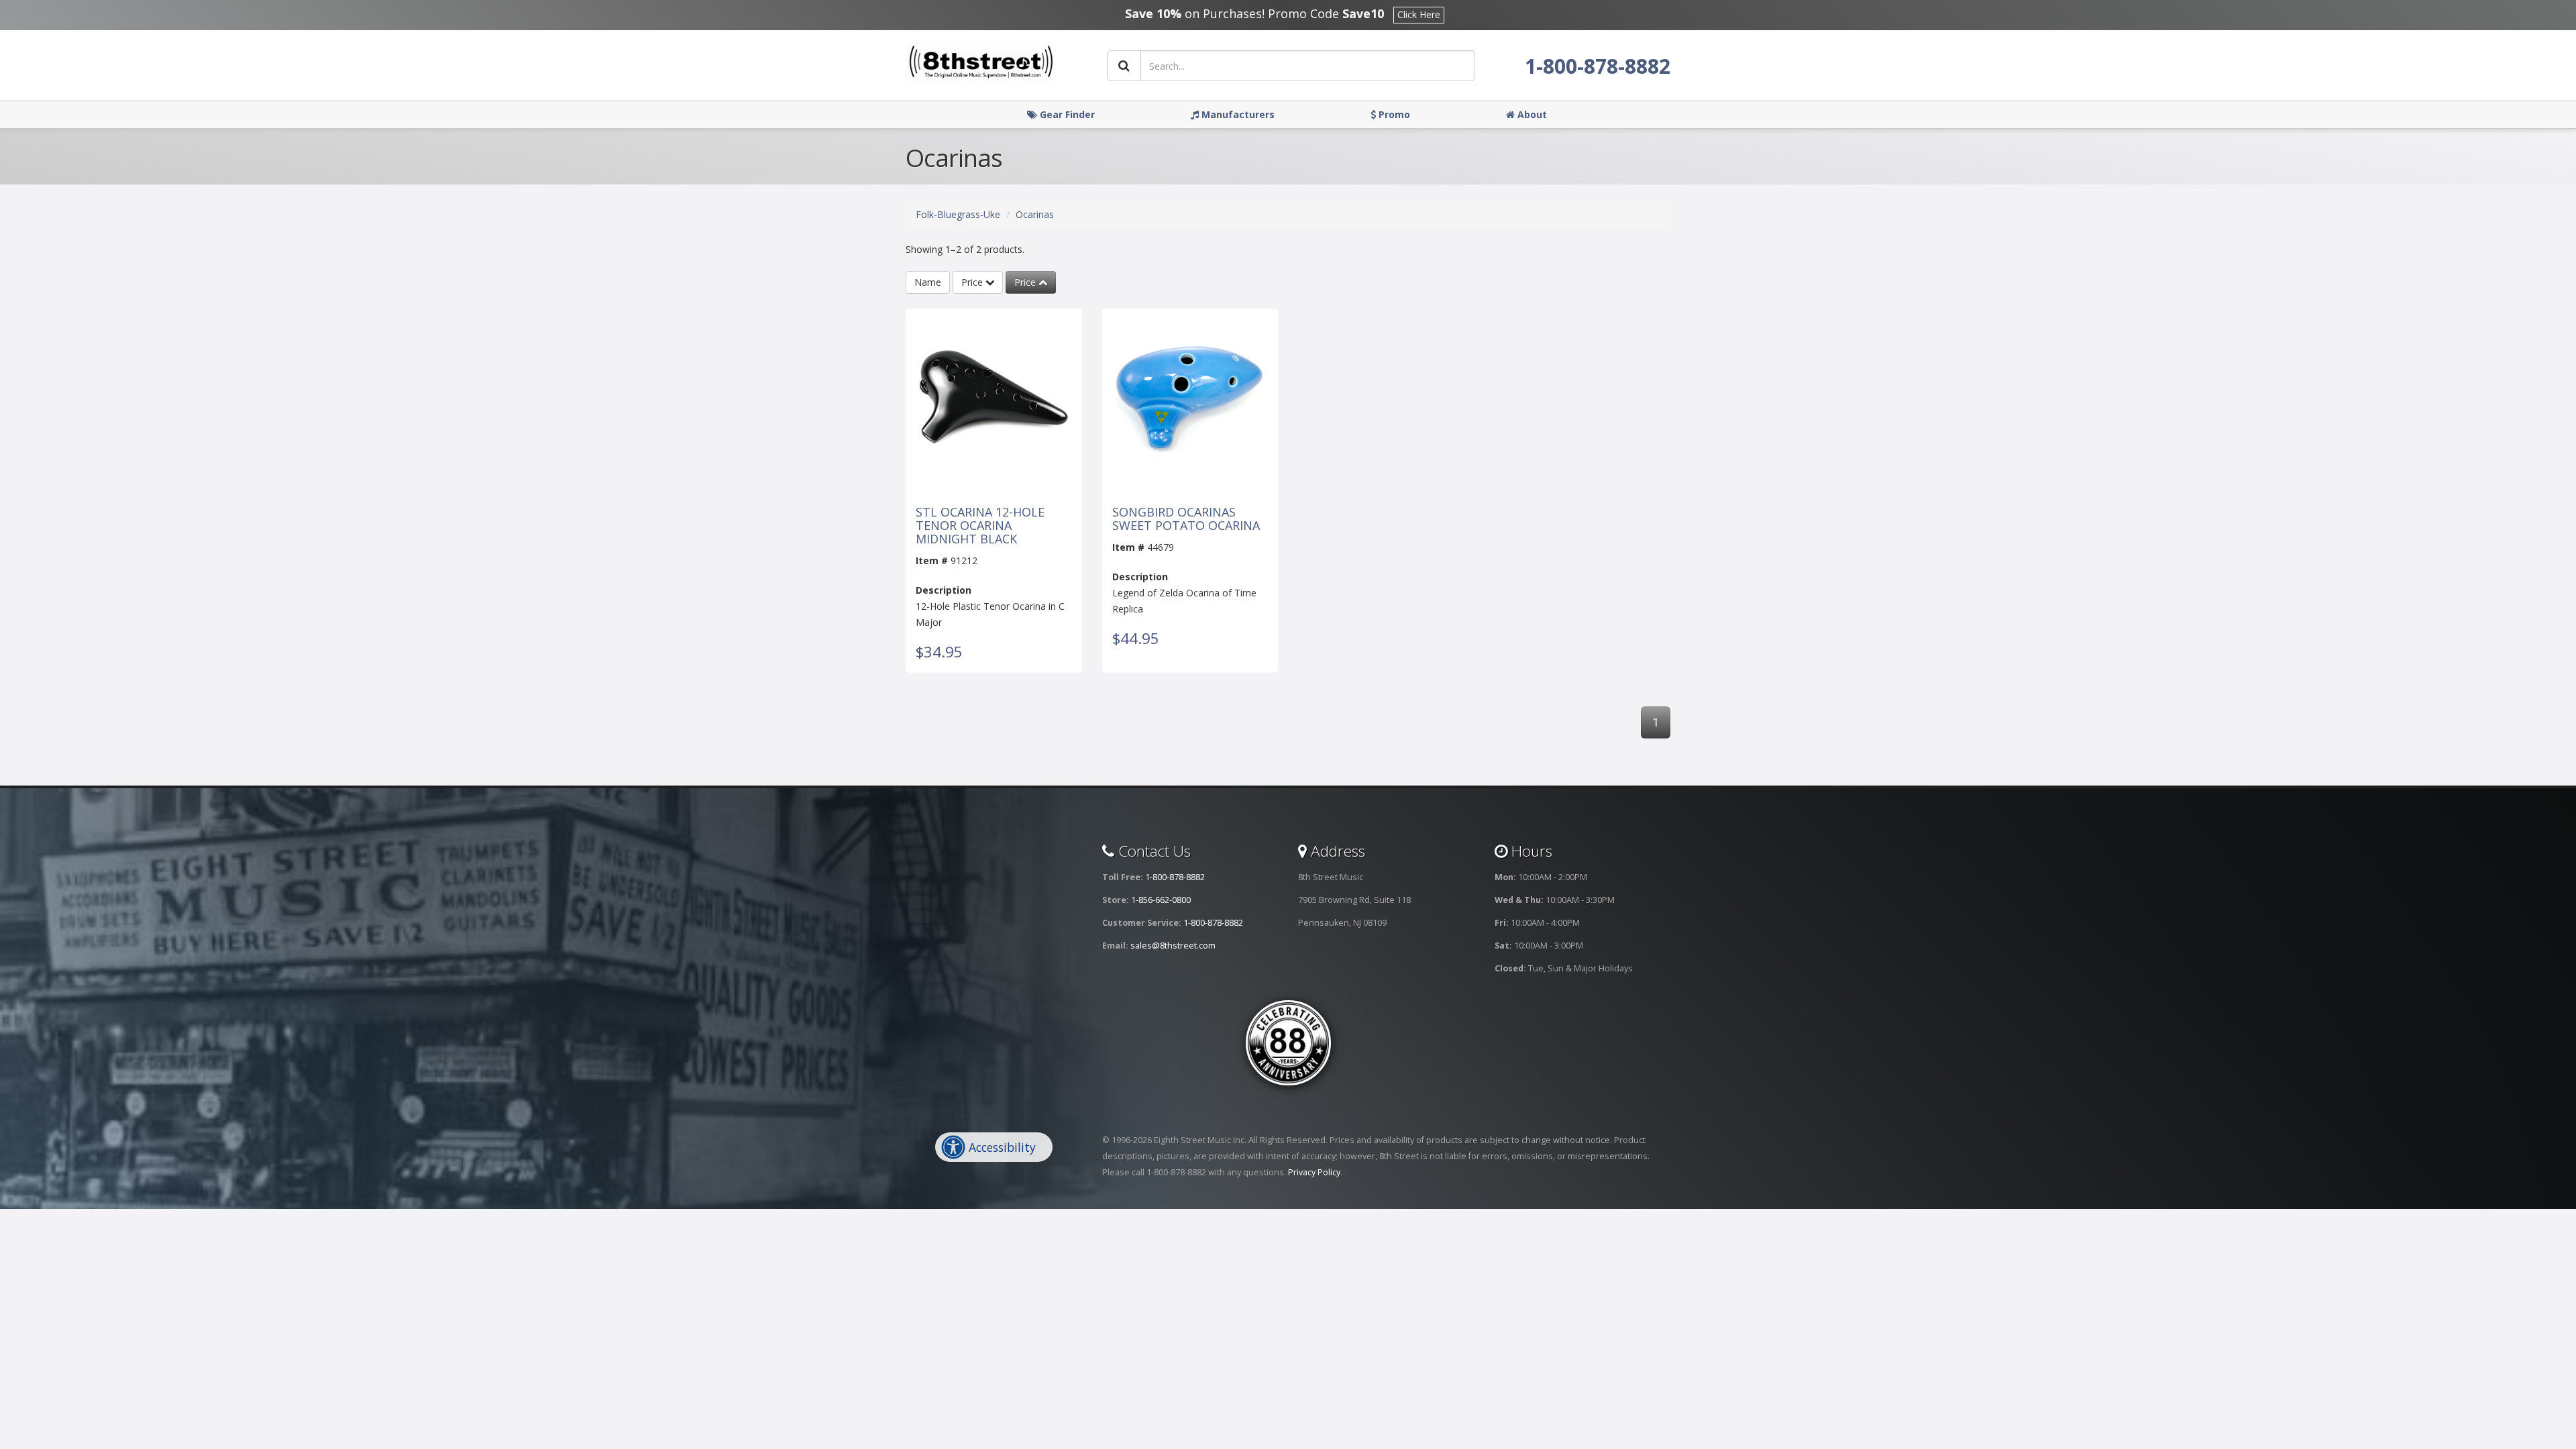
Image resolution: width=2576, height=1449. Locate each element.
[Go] (1124, 66)
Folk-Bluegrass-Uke (958, 214)
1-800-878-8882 (1598, 66)
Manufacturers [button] (1237, 114)
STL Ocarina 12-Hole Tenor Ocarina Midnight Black (980, 526)
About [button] (1531, 114)
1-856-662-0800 (1161, 900)
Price (973, 282)
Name (928, 282)
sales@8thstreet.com (1173, 946)
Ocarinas (1035, 214)
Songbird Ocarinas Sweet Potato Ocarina (1186, 519)
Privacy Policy (1314, 1172)
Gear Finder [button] (1066, 114)
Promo (1393, 114)
